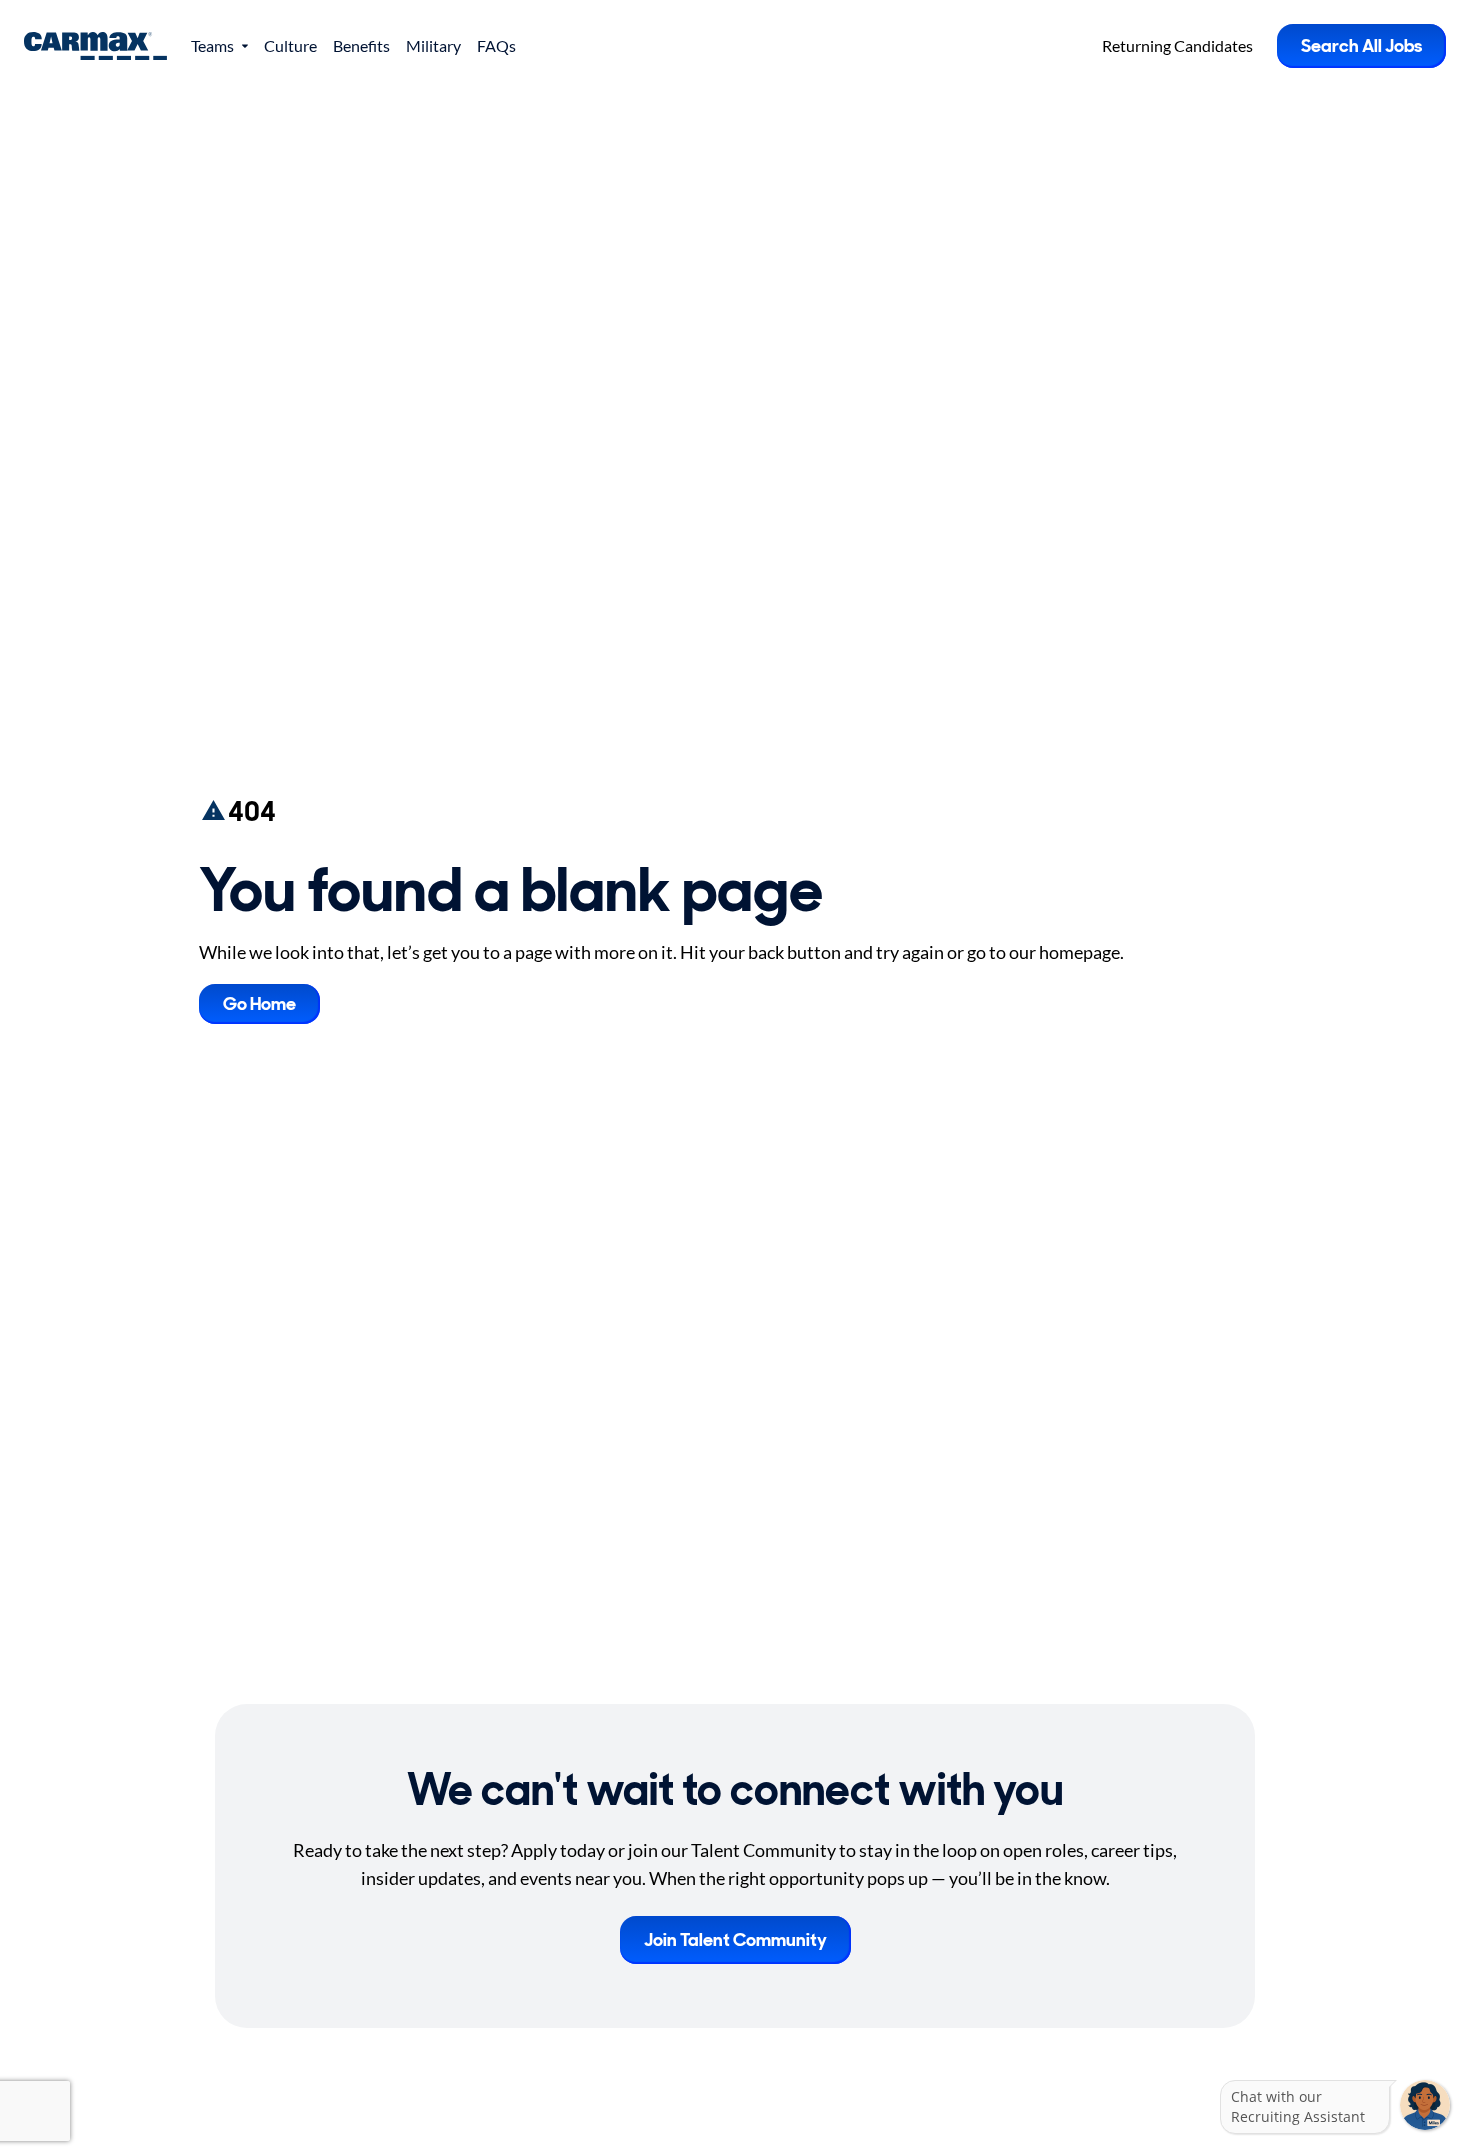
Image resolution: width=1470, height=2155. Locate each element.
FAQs (496, 45)
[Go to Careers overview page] (95, 46)
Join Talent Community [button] (735, 1940)
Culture (290, 45)
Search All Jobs (1361, 46)
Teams (212, 45)
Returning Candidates (1177, 45)
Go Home (259, 1004)
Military (433, 45)
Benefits (361, 45)
